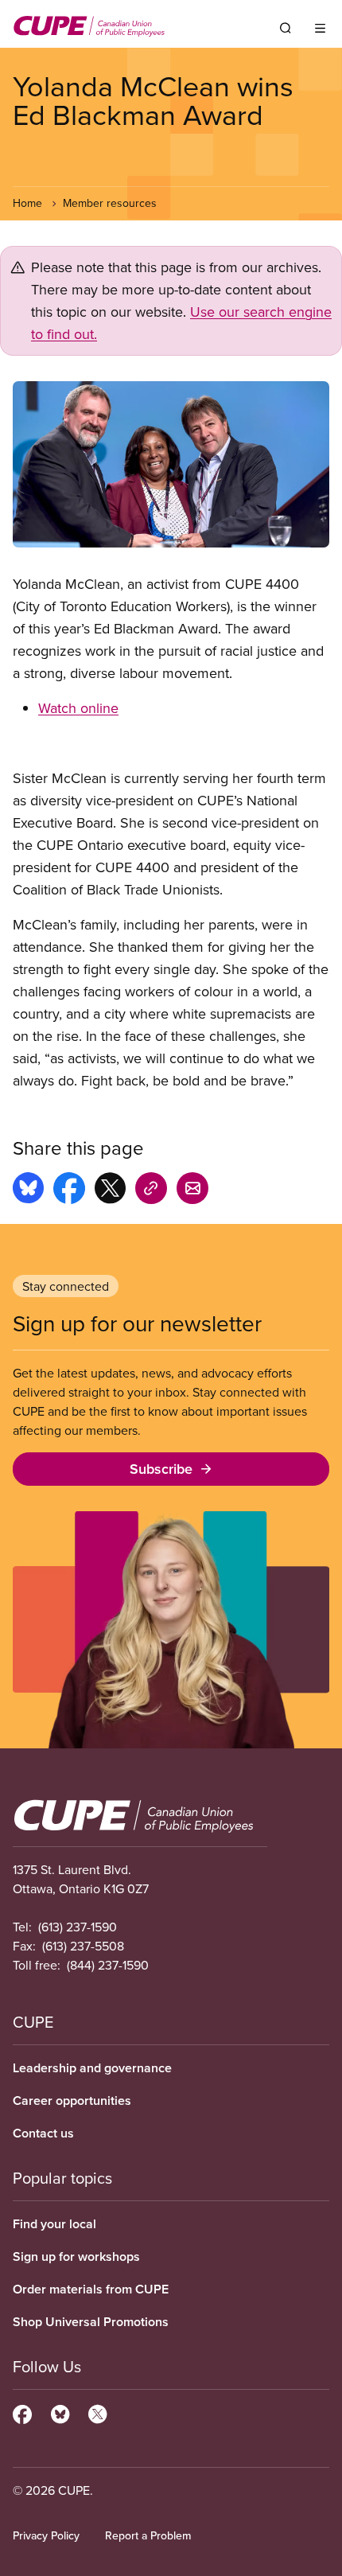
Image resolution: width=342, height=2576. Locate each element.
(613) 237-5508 (83, 1946)
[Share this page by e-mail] (192, 1191)
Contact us (43, 2133)
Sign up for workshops (76, 2256)
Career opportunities (72, 2101)
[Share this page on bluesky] (28, 1191)
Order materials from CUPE (91, 2289)
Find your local (54, 2224)
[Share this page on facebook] (69, 1191)
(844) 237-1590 (108, 1965)
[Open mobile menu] (320, 28)
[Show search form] (286, 28)
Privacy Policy (46, 2535)
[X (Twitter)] (97, 2412)
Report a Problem (148, 2535)
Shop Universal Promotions (91, 2322)
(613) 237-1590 (78, 1927)
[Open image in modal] (171, 464)
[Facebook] (22, 2412)
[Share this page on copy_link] (151, 1191)
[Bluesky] (60, 2412)
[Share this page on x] (110, 1191)
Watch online (78, 708)
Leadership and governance (92, 2068)
